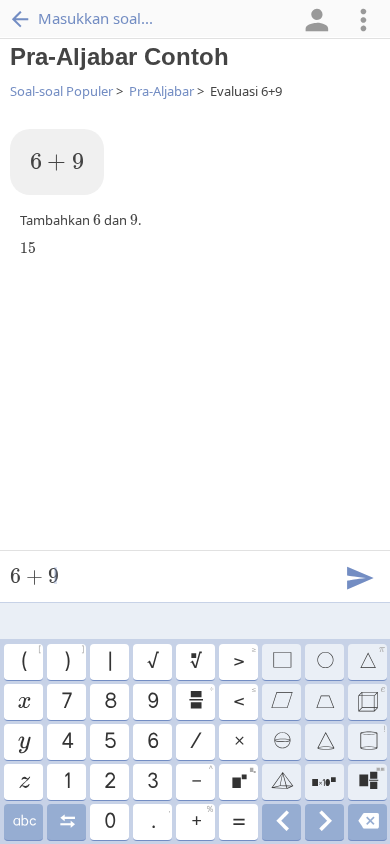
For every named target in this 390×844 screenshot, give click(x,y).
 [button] (243, 779)
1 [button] (66, 782)
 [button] (371, 779)
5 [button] (109, 742)
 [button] (367, 822)
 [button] (23, 702)
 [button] (281, 742)
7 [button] (66, 702)
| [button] (109, 662)
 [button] (371, 739)
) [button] (73, 659)
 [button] (23, 742)
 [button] (281, 822)
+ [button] (201, 819)
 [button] (23, 822)
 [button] (324, 742)
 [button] (324, 782)
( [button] (30, 659)
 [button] (324, 662)
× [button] (238, 742)
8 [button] (109, 702)
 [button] (66, 822)
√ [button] (152, 662)
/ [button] (195, 742)
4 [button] (66, 742)
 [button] (324, 822)
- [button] (201, 779)
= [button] (238, 822)
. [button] (160, 819)
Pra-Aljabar (161, 91)
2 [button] (109, 782)
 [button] (281, 662)
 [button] (371, 659)
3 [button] (152, 782)
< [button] (244, 699)
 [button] (23, 782)
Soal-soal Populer (61, 91)
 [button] (200, 699)
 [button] (324, 702)
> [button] (244, 659)
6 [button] (152, 742)
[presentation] (57, 162)
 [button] (370, 699)
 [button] (195, 662)
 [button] (281, 782)
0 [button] (109, 822)
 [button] (281, 702)
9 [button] (152, 702)
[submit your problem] (359, 576)
